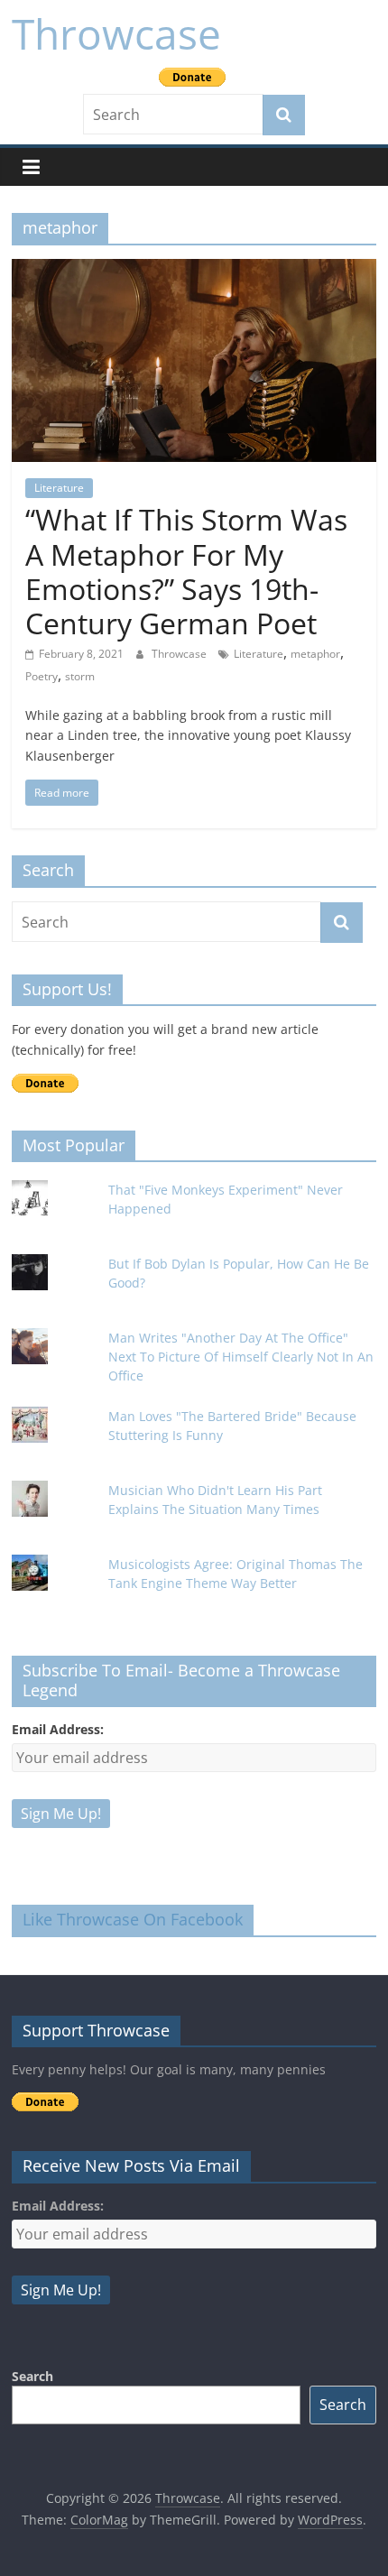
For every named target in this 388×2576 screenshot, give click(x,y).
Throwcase (116, 33)
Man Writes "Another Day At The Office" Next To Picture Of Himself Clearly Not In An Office (241, 1357)
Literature (59, 488)
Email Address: (58, 1729)
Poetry (42, 676)
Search (32, 2376)
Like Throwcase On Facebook (133, 1919)
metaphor (315, 654)
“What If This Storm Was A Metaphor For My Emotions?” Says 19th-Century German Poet (186, 571)
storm (80, 676)
